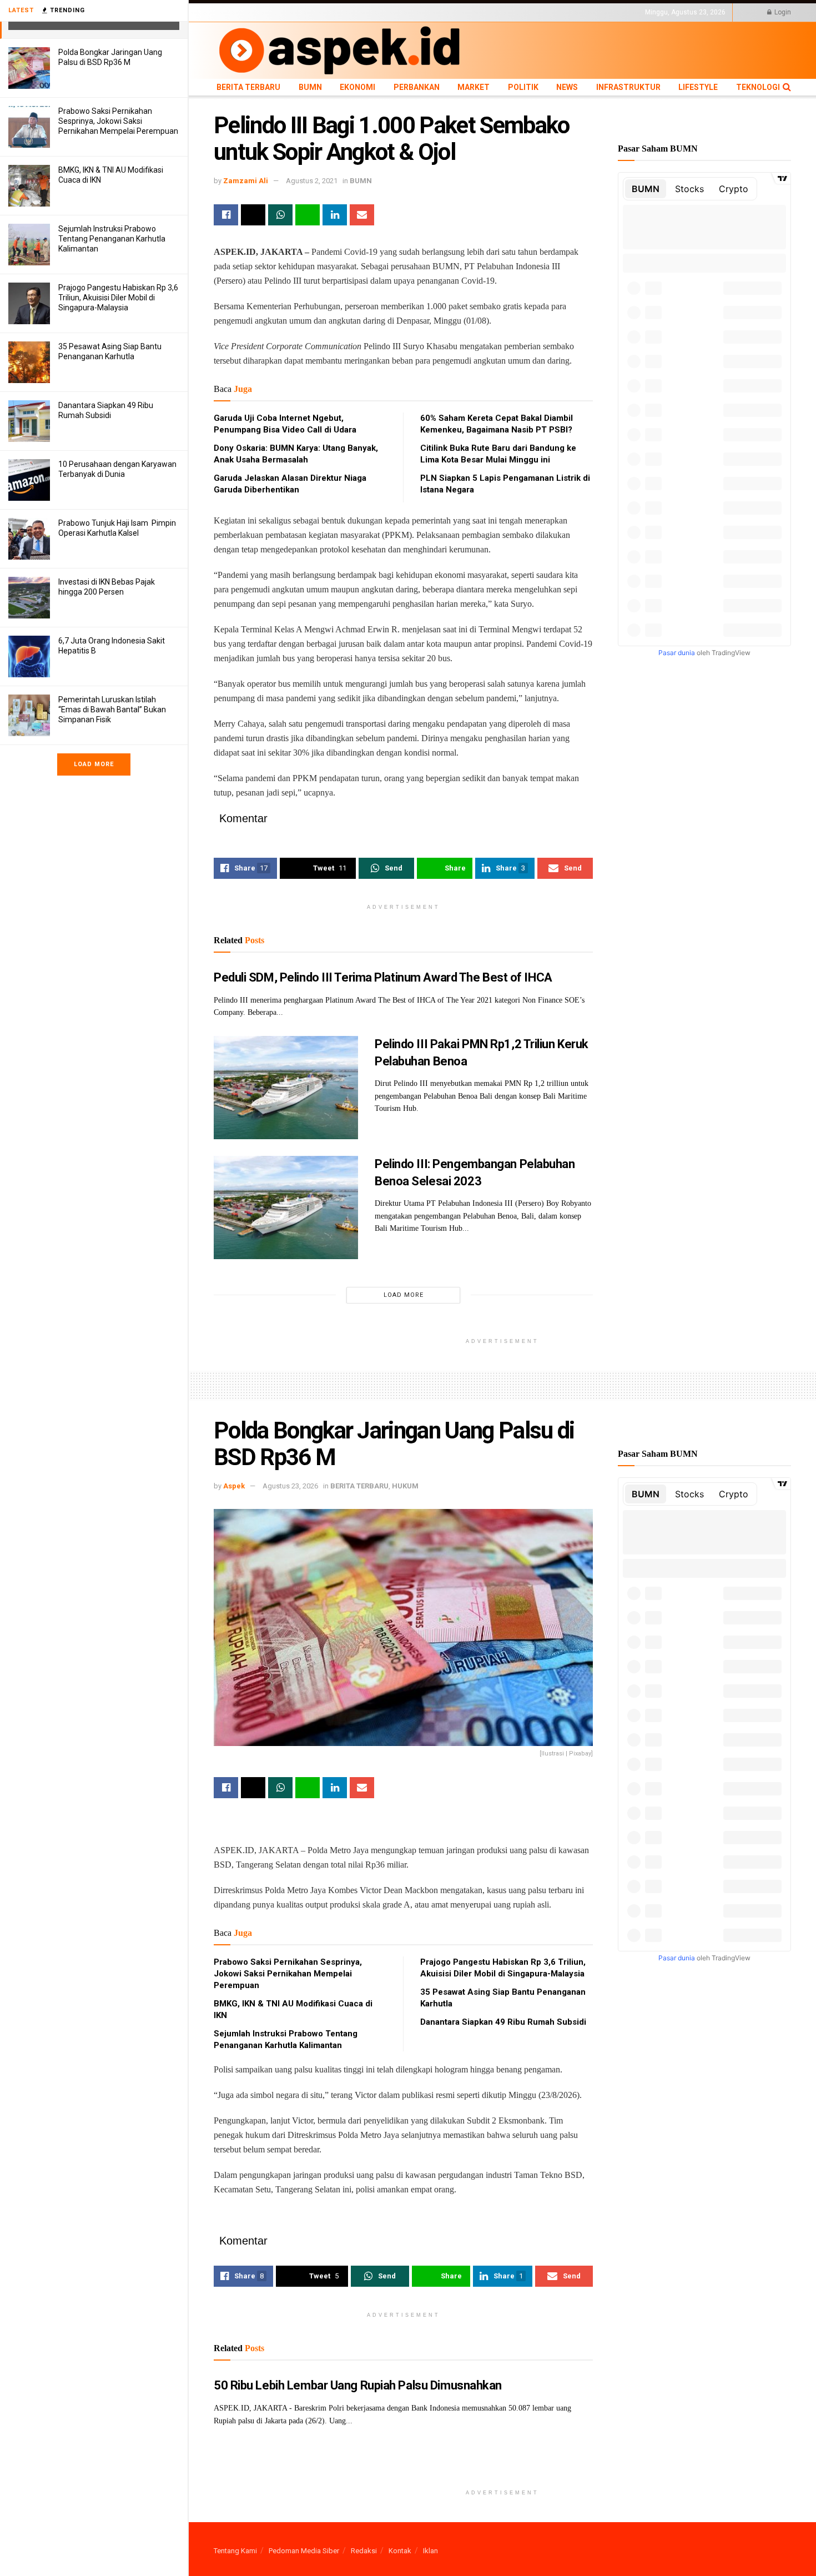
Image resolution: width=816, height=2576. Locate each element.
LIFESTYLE (543, 12)
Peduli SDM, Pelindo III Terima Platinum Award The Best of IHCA (383, 977)
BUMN (284, 12)
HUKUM (405, 1486)
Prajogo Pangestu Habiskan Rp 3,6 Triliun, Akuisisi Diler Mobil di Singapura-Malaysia (118, 298)
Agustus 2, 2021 (312, 181)
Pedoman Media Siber (304, 2551)
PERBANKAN (356, 12)
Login (782, 12)
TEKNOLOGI (583, 12)
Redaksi (364, 2551)
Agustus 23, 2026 (290, 1486)
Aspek (234, 1486)
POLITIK (426, 12)
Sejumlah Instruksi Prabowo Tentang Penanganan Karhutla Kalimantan (112, 239)
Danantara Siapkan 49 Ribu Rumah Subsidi (503, 2022)
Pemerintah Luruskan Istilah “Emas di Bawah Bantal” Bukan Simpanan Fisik (112, 710)
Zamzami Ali (246, 181)
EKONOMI (315, 12)
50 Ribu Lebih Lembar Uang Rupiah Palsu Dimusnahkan (358, 2385)
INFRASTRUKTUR (495, 12)
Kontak (400, 2551)
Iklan (430, 2551)
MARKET (394, 12)
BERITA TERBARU (241, 12)
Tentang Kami (235, 2551)
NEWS (453, 12)
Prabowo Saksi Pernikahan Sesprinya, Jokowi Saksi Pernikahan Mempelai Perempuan (118, 121)
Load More (94, 764)
